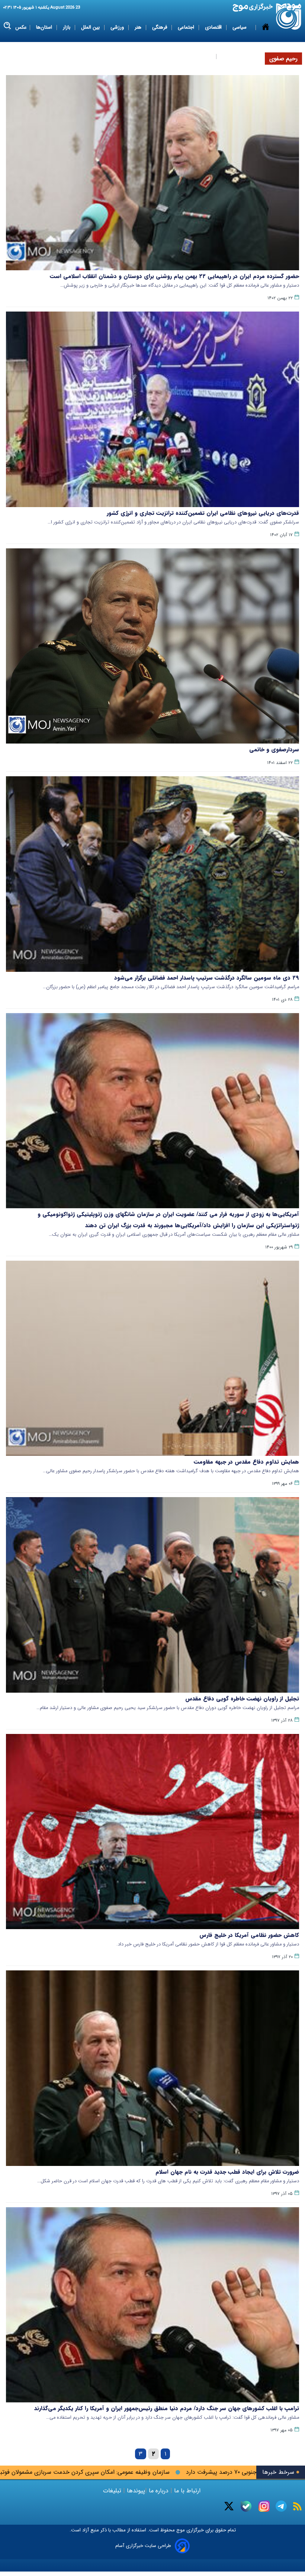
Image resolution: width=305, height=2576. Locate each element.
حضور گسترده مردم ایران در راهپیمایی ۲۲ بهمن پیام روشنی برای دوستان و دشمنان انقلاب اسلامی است (174, 276)
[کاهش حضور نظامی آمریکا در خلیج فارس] (152, 1832)
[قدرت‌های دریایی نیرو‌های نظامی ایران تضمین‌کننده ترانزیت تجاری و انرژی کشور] (152, 409)
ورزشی (118, 27)
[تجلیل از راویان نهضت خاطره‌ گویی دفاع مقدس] (152, 1595)
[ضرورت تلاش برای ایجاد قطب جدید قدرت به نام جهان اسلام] (152, 2068)
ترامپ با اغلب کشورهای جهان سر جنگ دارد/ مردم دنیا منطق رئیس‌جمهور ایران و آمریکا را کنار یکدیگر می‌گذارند (167, 2408)
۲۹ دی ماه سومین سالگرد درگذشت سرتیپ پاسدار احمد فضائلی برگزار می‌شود (207, 978)
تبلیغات (113, 2491)
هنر (139, 27)
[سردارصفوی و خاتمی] (152, 646)
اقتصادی (214, 27)
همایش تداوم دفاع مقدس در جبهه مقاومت (246, 1462)
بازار (67, 27)
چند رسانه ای (235, 56)
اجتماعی (187, 27)
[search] (8, 26)
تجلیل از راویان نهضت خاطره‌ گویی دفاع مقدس (242, 1699)
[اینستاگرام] (264, 2506)
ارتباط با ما (187, 2491)
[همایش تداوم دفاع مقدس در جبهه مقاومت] (152, 1358)
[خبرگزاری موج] (289, 17)
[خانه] (266, 42)
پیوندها (135, 2491)
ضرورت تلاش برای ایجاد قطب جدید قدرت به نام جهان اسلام (227, 2172)
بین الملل (91, 27)
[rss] (297, 2506)
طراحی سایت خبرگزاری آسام (143, 2546)
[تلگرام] (281, 2506)
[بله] (246, 2506)
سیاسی (240, 27)
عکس (21, 27)
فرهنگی (160, 27)
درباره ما (159, 2491)
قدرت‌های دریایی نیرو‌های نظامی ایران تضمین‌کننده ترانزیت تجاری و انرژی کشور (203, 513)
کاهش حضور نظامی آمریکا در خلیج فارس (249, 1935)
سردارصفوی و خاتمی (274, 749)
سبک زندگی (200, 56)
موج (180, 2530)
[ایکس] (229, 2506)
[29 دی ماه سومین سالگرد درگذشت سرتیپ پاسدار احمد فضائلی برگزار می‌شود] (152, 874)
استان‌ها (45, 27)
